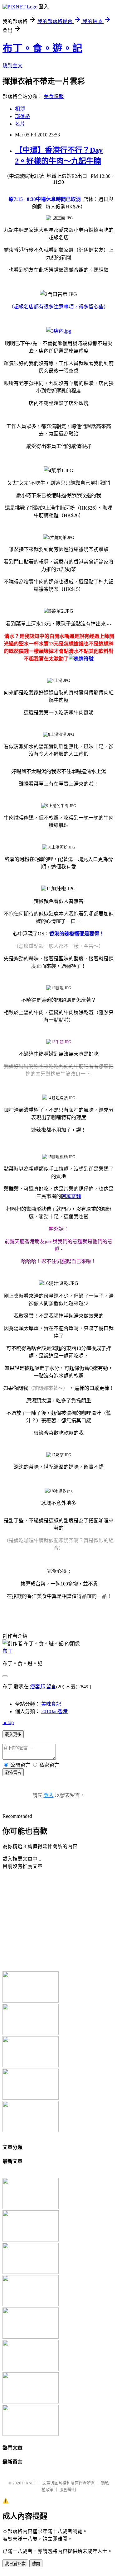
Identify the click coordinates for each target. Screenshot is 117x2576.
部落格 (22, 116)
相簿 (20, 109)
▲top (8, 1722)
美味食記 (51, 1704)
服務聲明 (68, 2490)
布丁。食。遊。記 (42, 48)
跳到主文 (12, 66)
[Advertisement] (54, 1920)
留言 (51, 1687)
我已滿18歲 (15, 2564)
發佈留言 (13, 1773)
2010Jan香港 (54, 1711)
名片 (20, 124)
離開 (36, 2564)
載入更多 (13, 1735)
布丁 (7, 1651)
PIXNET (29, 2483)
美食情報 (54, 96)
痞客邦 (37, 1687)
